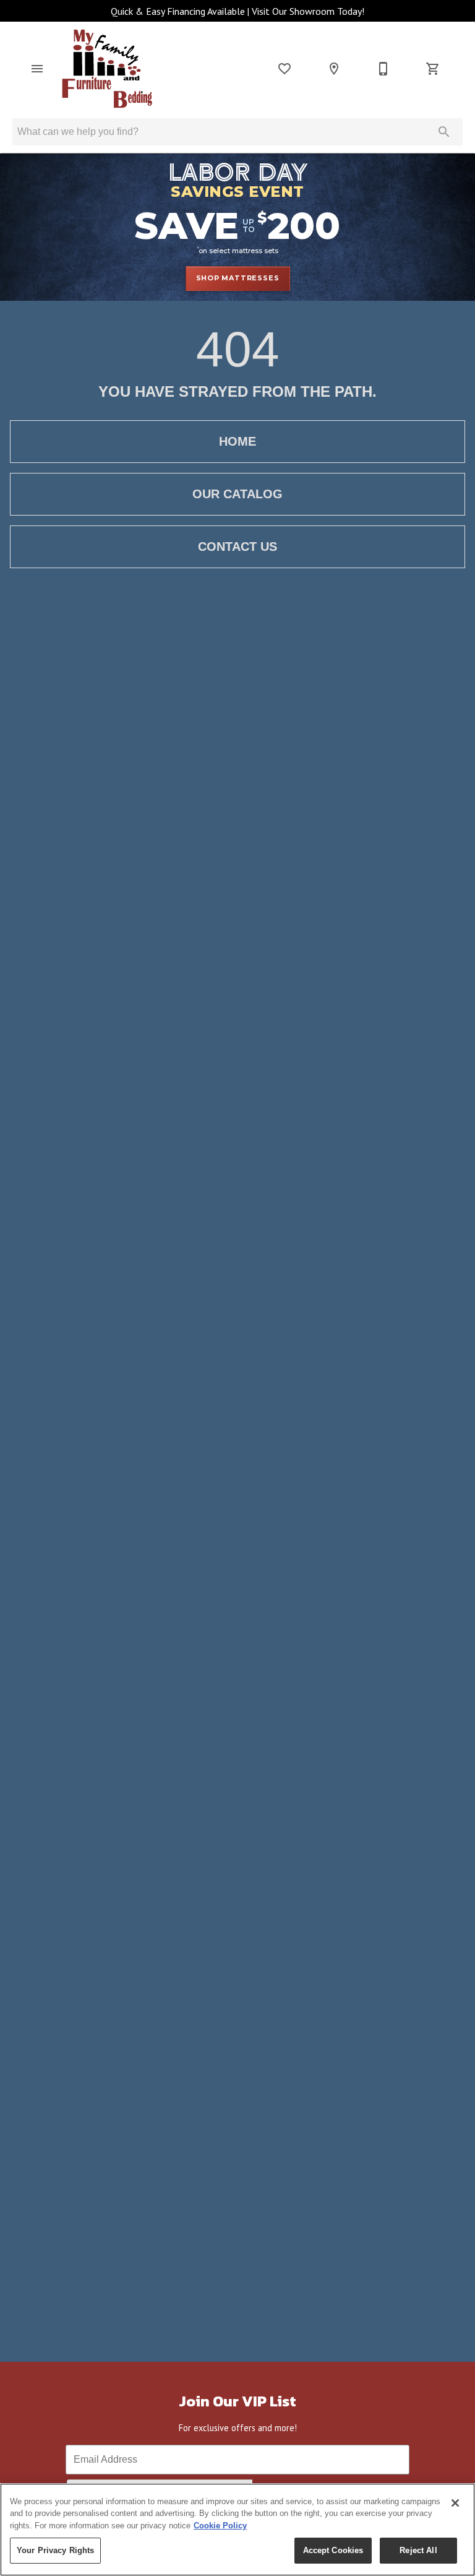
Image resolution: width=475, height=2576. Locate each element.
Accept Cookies (333, 2550)
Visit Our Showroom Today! (308, 11)
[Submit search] (444, 132)
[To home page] (107, 69)
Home (237, 441)
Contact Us (237, 547)
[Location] (334, 69)
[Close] (455, 2503)
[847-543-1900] (383, 69)
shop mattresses (238, 278)
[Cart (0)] (433, 69)
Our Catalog (237, 494)
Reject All (418, 2550)
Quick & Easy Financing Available (178, 11)
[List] (285, 69)
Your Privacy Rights (55, 2550)
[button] (37, 69)
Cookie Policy (220, 2526)
